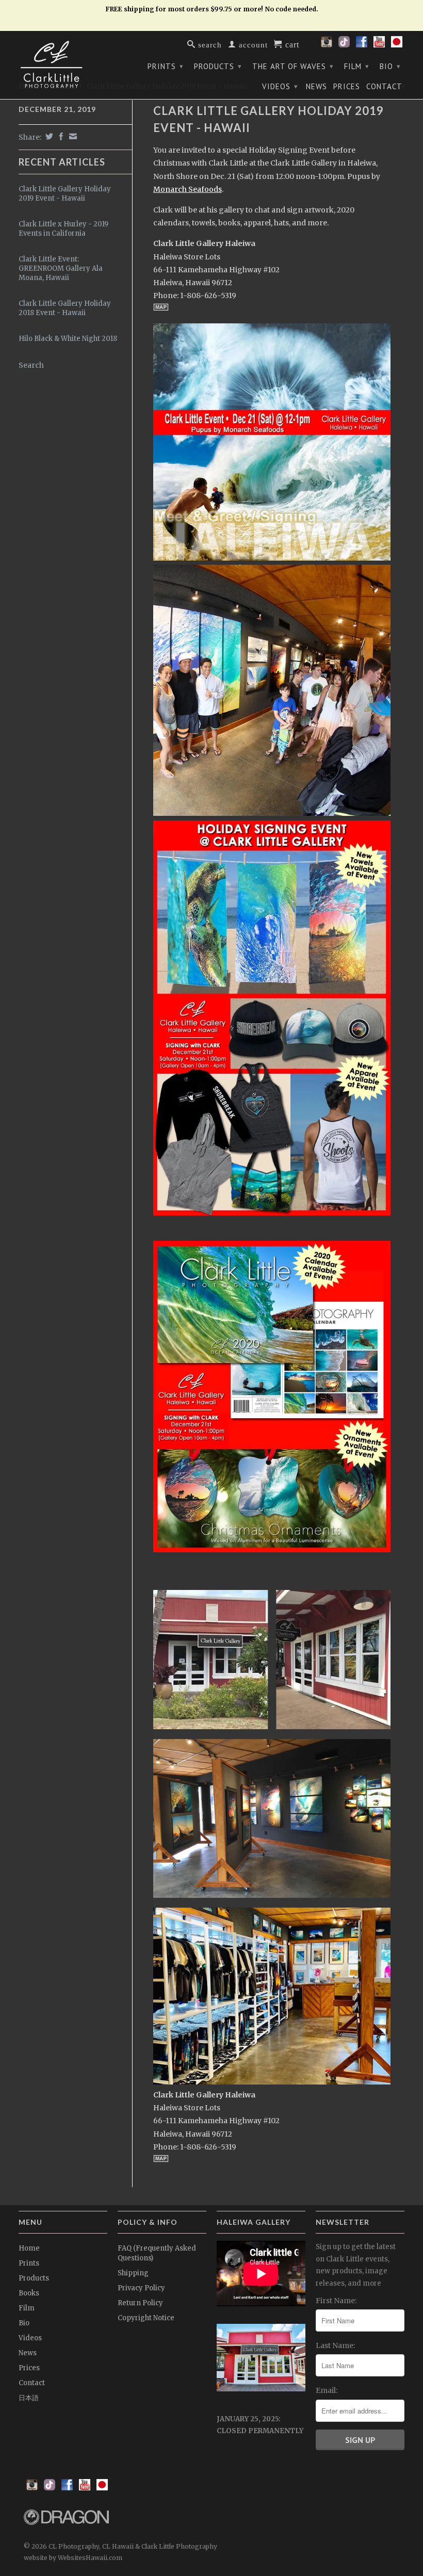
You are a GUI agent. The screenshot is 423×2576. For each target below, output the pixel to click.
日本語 (29, 2398)
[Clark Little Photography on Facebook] (362, 45)
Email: (327, 2390)
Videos (280, 86)
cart (291, 44)
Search (31, 365)
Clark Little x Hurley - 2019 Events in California (63, 229)
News (316, 87)
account (252, 44)
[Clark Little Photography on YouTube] (379, 45)
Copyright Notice (146, 2318)
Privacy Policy (141, 2288)
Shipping (133, 2273)
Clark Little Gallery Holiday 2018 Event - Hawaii (65, 308)
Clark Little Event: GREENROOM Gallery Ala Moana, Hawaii (61, 268)
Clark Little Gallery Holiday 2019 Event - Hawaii (65, 194)
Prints (166, 66)
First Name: (336, 2301)
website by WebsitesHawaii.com (73, 2558)
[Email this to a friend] (72, 136)
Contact (384, 87)
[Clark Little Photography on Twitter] (344, 45)
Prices (347, 87)
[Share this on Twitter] (48, 136)
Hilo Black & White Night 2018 (68, 339)
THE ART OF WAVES (293, 66)
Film (357, 66)
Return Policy (140, 2303)
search (209, 44)
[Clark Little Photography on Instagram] (327, 45)
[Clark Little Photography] (63, 64)
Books (29, 2293)
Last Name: (335, 2345)
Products (218, 66)
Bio (390, 66)
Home (29, 2248)
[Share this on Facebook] (60, 136)
